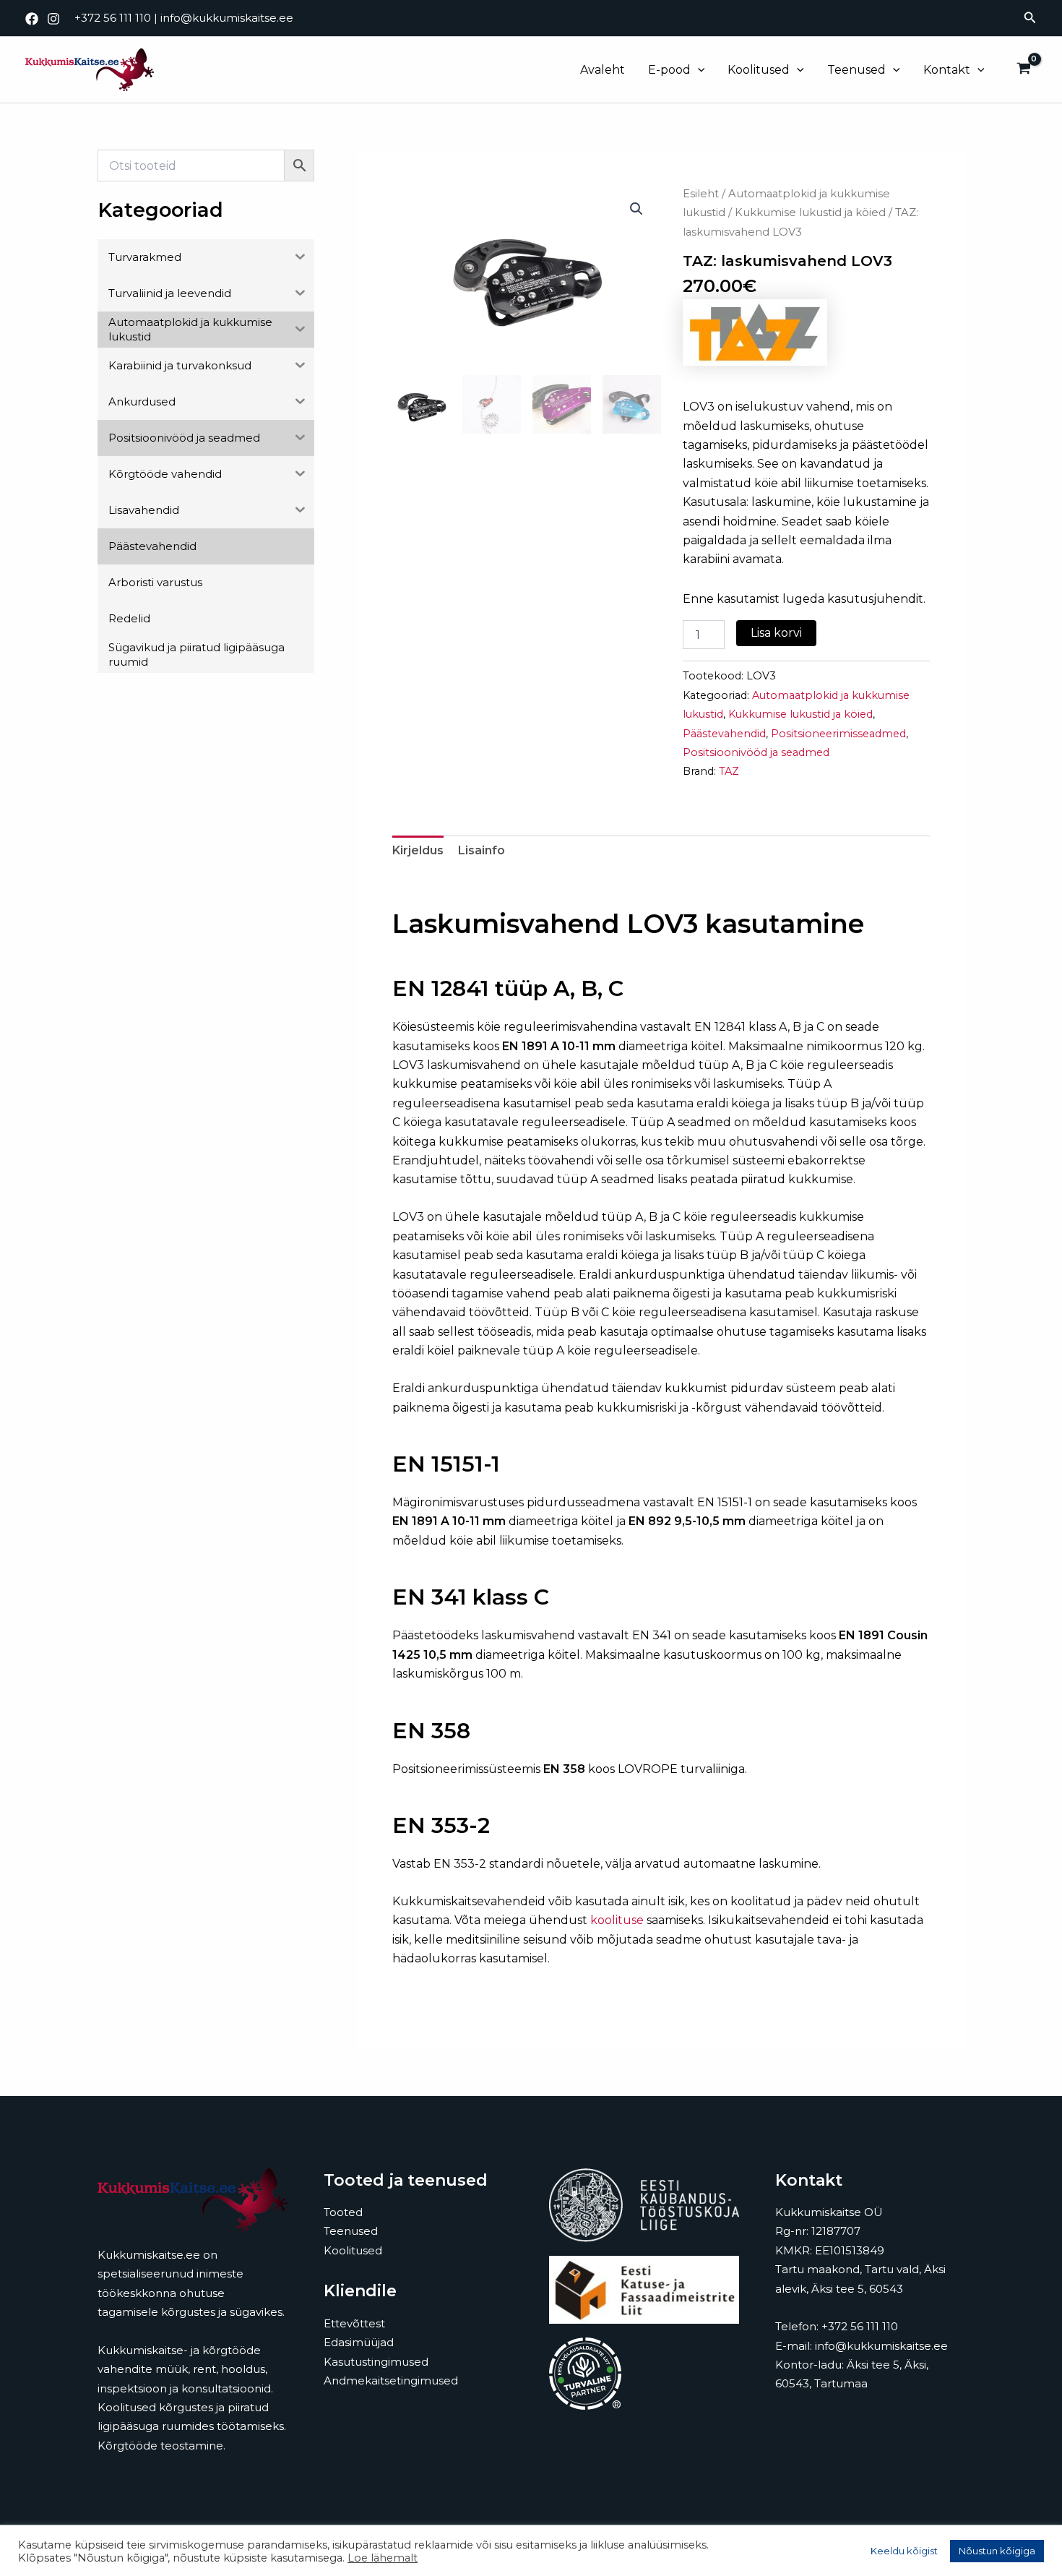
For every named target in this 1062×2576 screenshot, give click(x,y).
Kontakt (947, 70)
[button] (1030, 18)
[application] (698, 70)
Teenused (856, 70)
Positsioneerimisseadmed (838, 734)
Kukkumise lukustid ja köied (810, 212)
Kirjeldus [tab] (418, 850)
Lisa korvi (776, 633)
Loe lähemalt (383, 2558)
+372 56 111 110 (113, 18)
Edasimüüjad (359, 2342)
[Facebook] (32, 19)
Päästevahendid (724, 734)
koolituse (617, 1920)
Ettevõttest (354, 2323)
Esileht (701, 194)
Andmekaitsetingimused (391, 2380)
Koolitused (759, 70)
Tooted (343, 2212)
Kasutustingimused (376, 2362)
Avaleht (603, 70)
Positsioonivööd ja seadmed (756, 752)
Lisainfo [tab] (482, 850)
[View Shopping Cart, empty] (1023, 70)
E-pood (669, 70)
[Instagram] (53, 19)
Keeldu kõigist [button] (904, 2551)
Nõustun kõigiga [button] (997, 2551)
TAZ (729, 771)
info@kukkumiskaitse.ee (227, 18)
